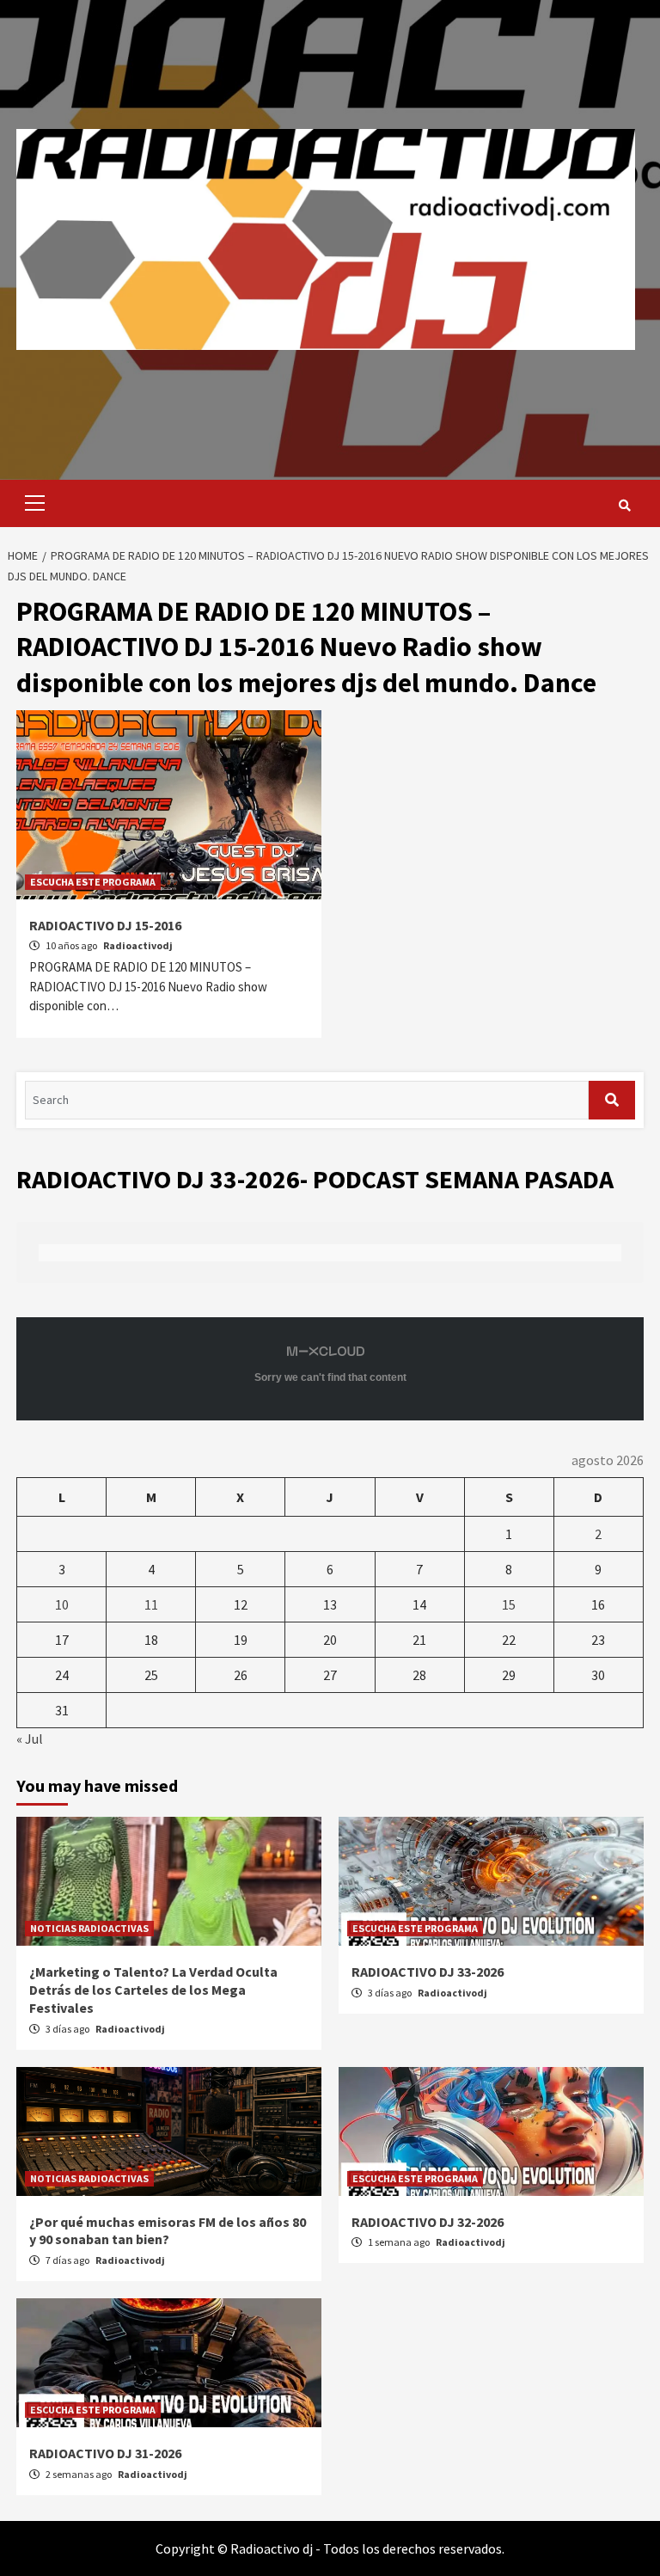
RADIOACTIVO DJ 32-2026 (428, 2222)
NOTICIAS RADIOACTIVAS (89, 1928)
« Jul (30, 1739)
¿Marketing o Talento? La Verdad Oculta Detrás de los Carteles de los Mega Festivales (153, 1990)
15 (509, 1604)
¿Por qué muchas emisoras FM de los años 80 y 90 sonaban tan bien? (168, 2231)
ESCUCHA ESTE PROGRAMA (93, 882)
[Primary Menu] (31, 503)
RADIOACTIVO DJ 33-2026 (428, 1972)
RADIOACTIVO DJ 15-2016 (105, 925)
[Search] (624, 506)
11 (151, 1604)
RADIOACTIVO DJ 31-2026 (105, 2453)
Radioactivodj (138, 945)
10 (62, 1604)
